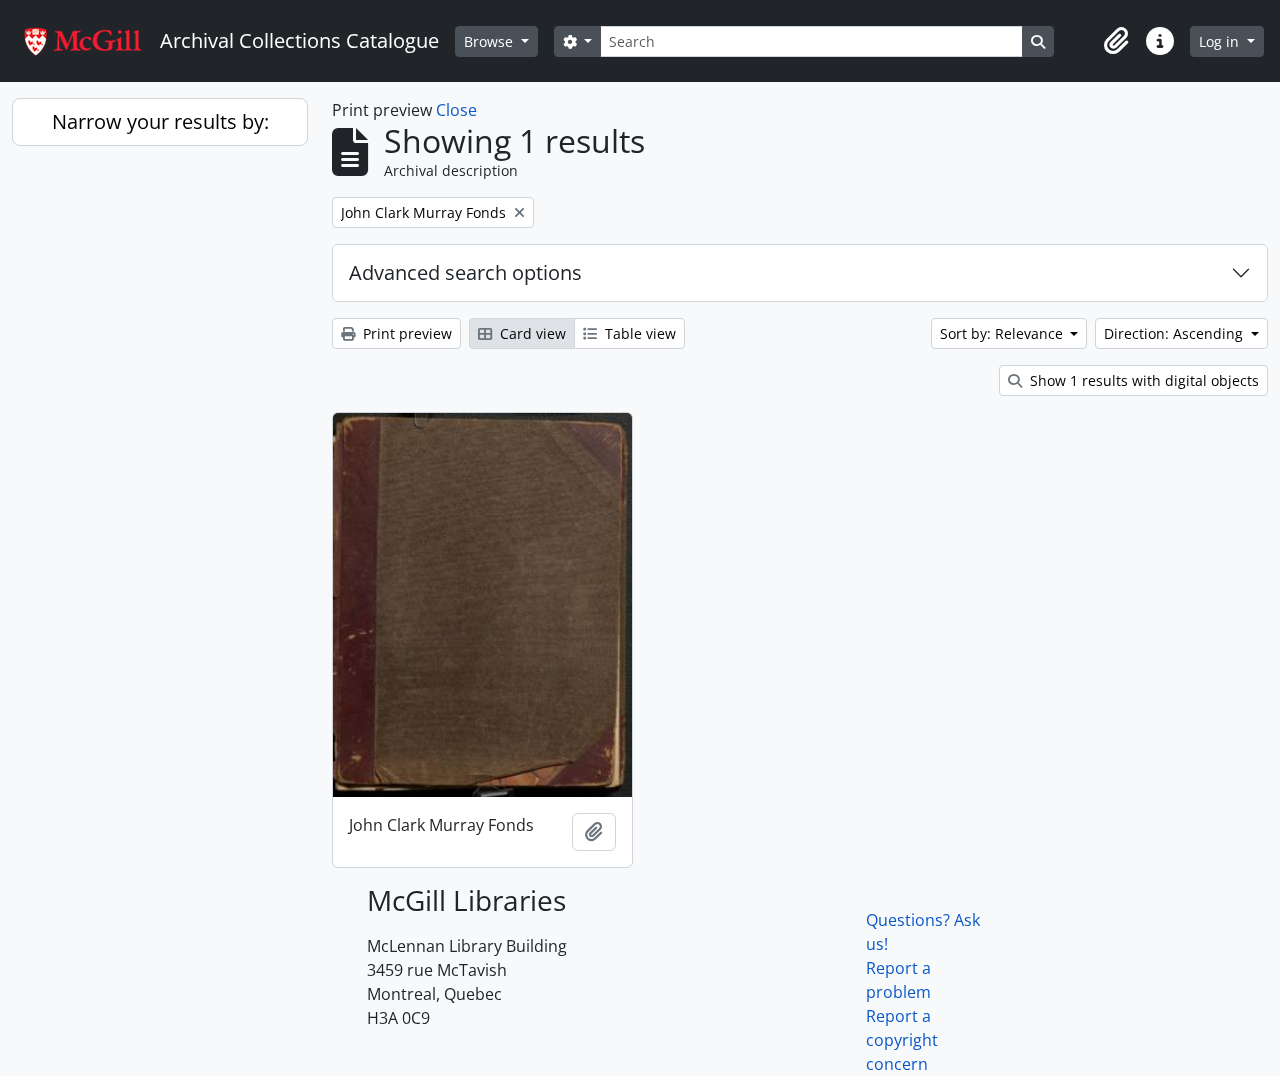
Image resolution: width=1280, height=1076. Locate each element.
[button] (1116, 41)
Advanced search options (465, 272)
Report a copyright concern (902, 1040)
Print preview (405, 333)
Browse (490, 41)
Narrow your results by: (160, 121)
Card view (531, 333)
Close (456, 110)
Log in (1221, 41)
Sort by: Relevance (1003, 333)
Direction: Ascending (1175, 333)
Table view (638, 333)
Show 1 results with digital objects (1142, 380)
